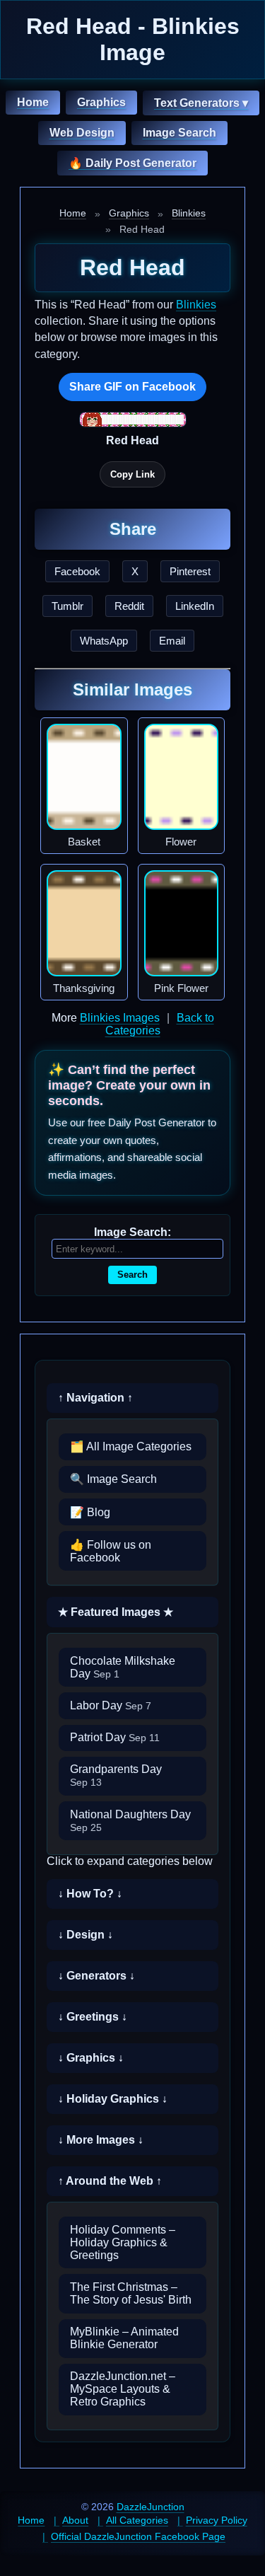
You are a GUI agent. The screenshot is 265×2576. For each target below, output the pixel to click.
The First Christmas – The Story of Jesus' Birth (131, 2293)
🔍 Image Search (113, 1479)
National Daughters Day (130, 1821)
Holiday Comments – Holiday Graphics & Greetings (123, 2242)
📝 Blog (90, 1512)
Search (132, 1275)
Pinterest (190, 571)
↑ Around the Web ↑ (110, 2181)
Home (33, 102)
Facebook (77, 571)
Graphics (101, 102)
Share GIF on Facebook (132, 387)
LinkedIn (195, 606)
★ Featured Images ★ (116, 1612)
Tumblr (67, 606)
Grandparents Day (116, 1775)
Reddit (129, 606)
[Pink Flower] (182, 923)
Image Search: (132, 1232)
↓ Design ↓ (86, 1935)
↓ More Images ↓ (101, 2140)
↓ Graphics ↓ (91, 2058)
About (75, 2520)
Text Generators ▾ (201, 103)
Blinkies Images (120, 1018)
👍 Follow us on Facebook (111, 1551)
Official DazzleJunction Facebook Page (138, 2536)
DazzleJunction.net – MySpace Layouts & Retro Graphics (123, 2389)
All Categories (137, 2520)
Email (172, 641)
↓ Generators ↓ (96, 1976)
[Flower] (182, 777)
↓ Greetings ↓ (93, 2017)
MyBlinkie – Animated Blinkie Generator (124, 2338)
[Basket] (84, 777)
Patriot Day (115, 1737)
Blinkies (189, 213)
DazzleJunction (151, 2507)
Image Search (179, 133)
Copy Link (132, 474)
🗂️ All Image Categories (131, 1446)
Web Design (82, 133)
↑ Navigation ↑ (95, 1398)
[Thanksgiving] (84, 923)
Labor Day (111, 1705)
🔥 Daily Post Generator (132, 163)
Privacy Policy (217, 2520)
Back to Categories (160, 1024)
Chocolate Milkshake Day (123, 1667)
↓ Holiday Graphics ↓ (113, 2099)
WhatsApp (104, 641)
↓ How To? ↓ (90, 1894)
